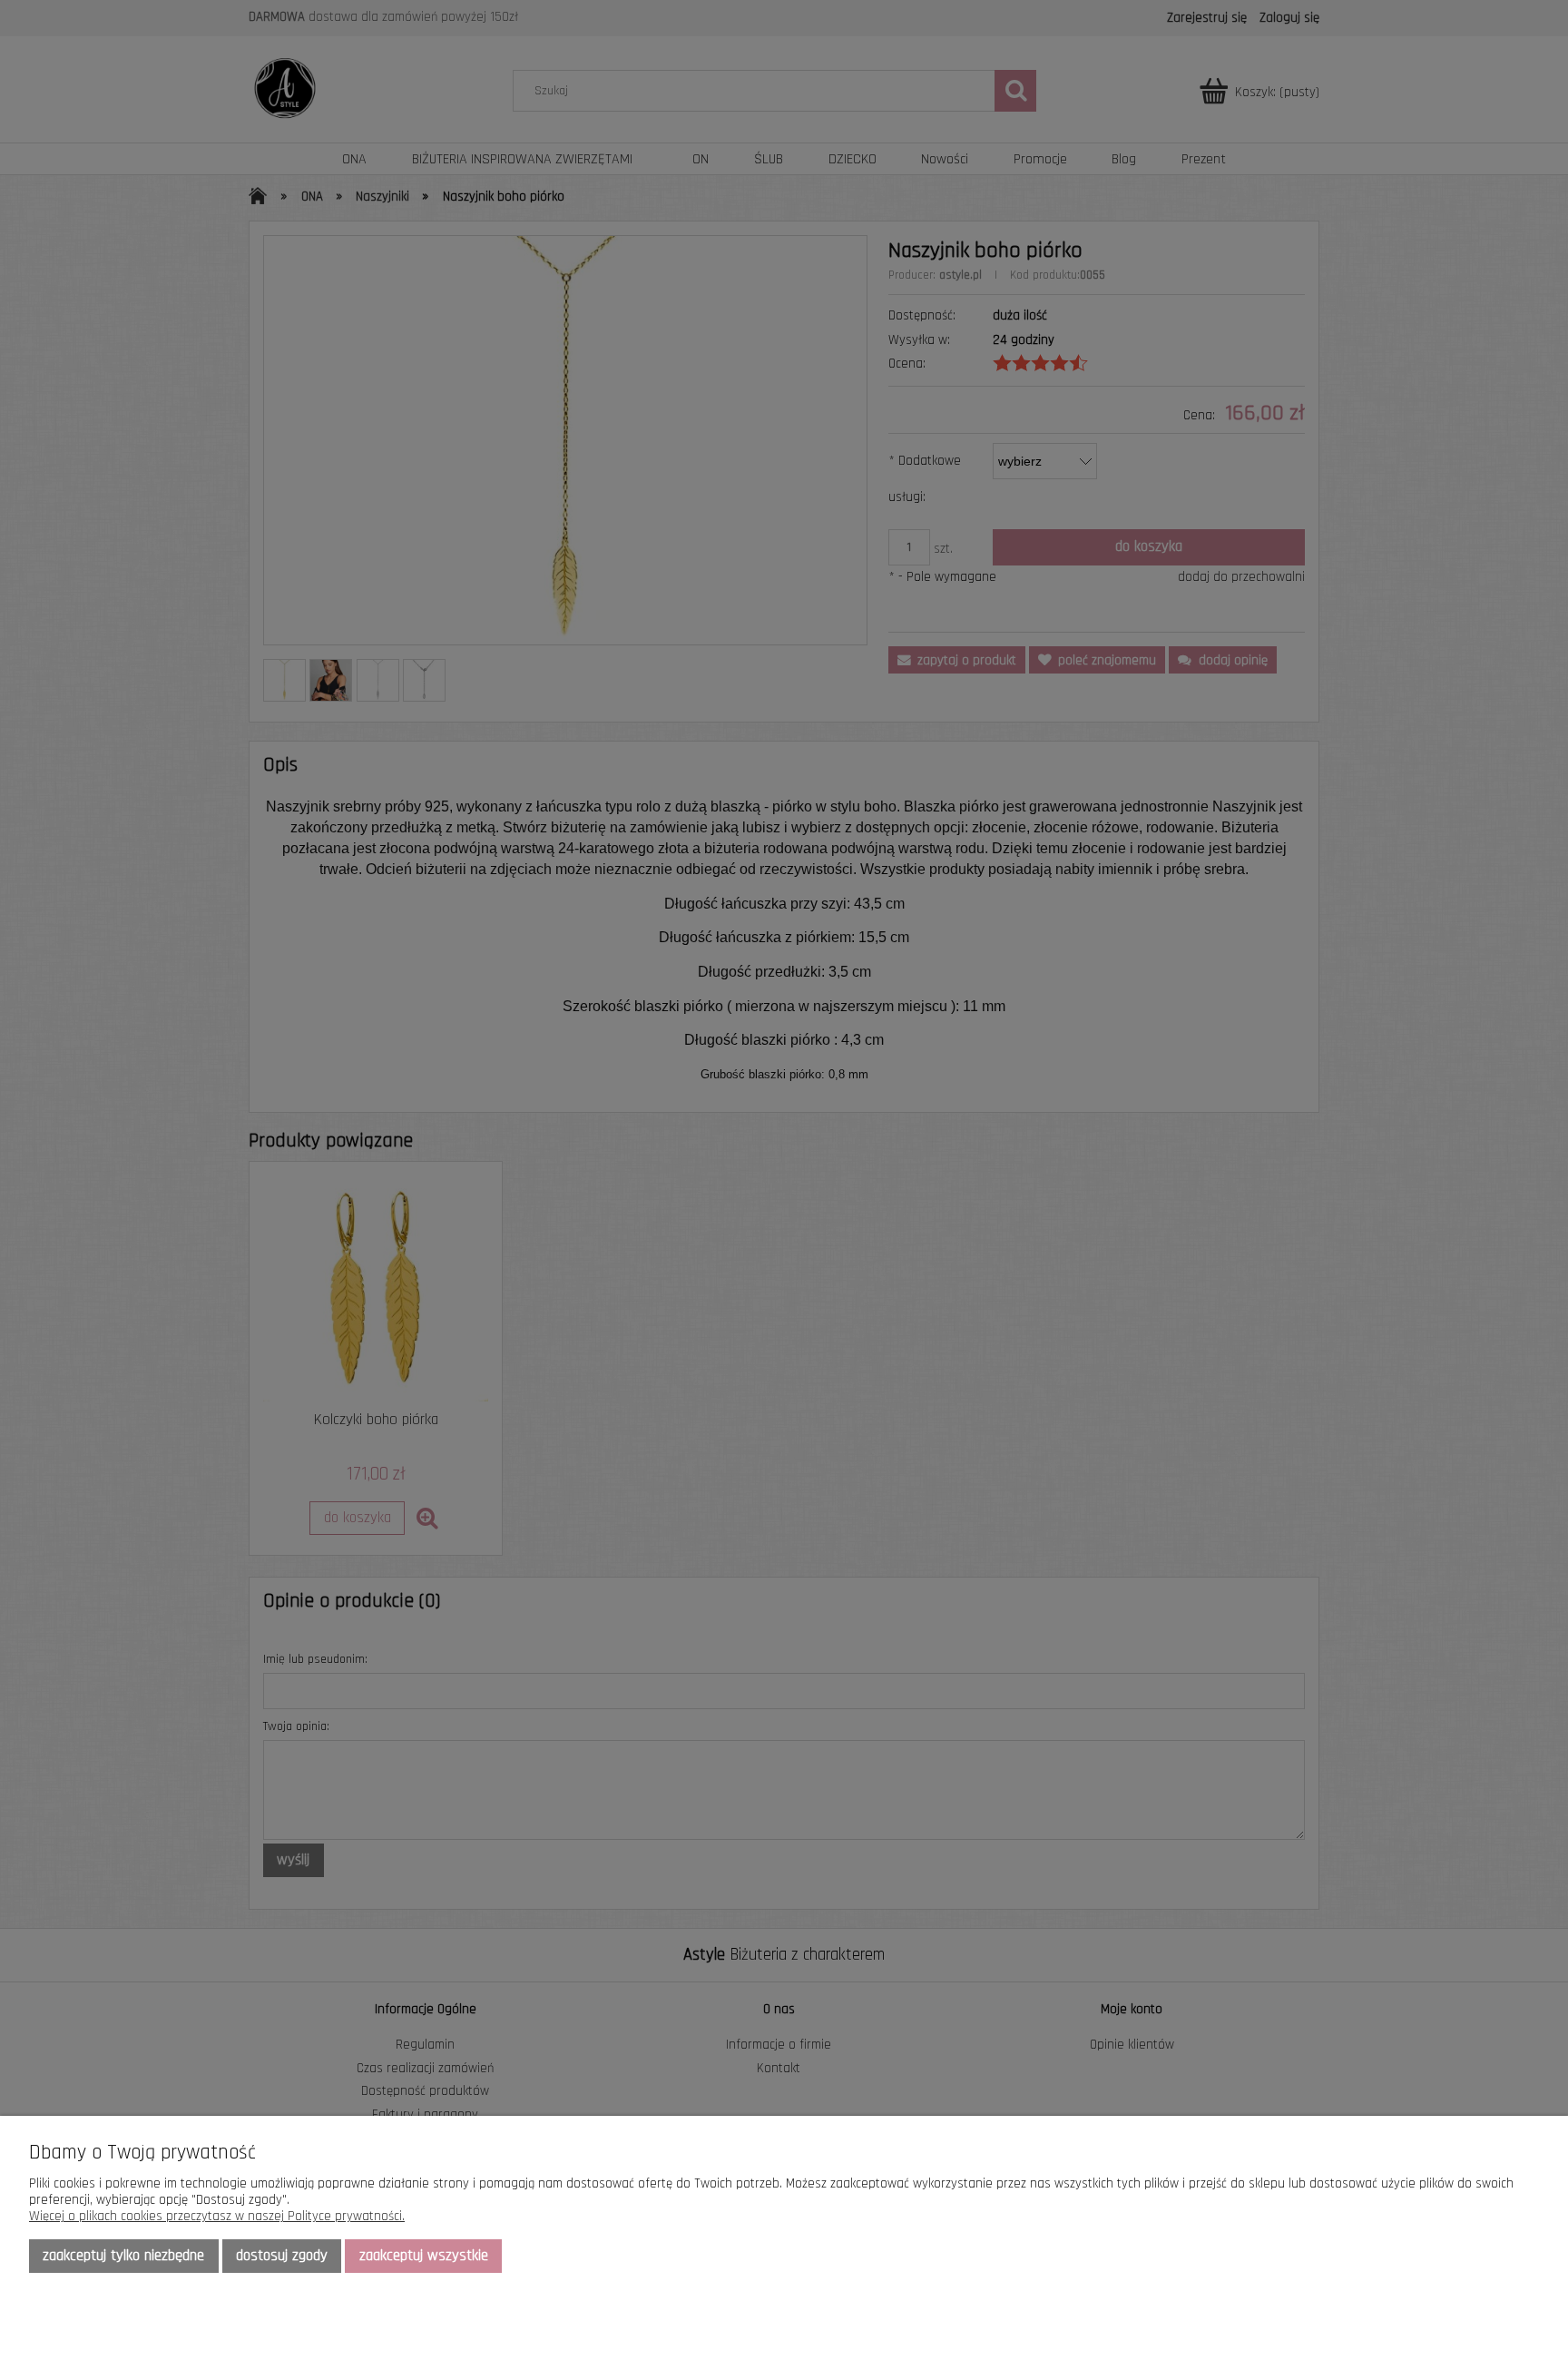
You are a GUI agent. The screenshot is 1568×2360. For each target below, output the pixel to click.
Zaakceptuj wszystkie (424, 2256)
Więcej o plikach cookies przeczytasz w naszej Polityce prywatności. (217, 2216)
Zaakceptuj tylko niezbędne (123, 2256)
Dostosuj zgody (282, 2256)
